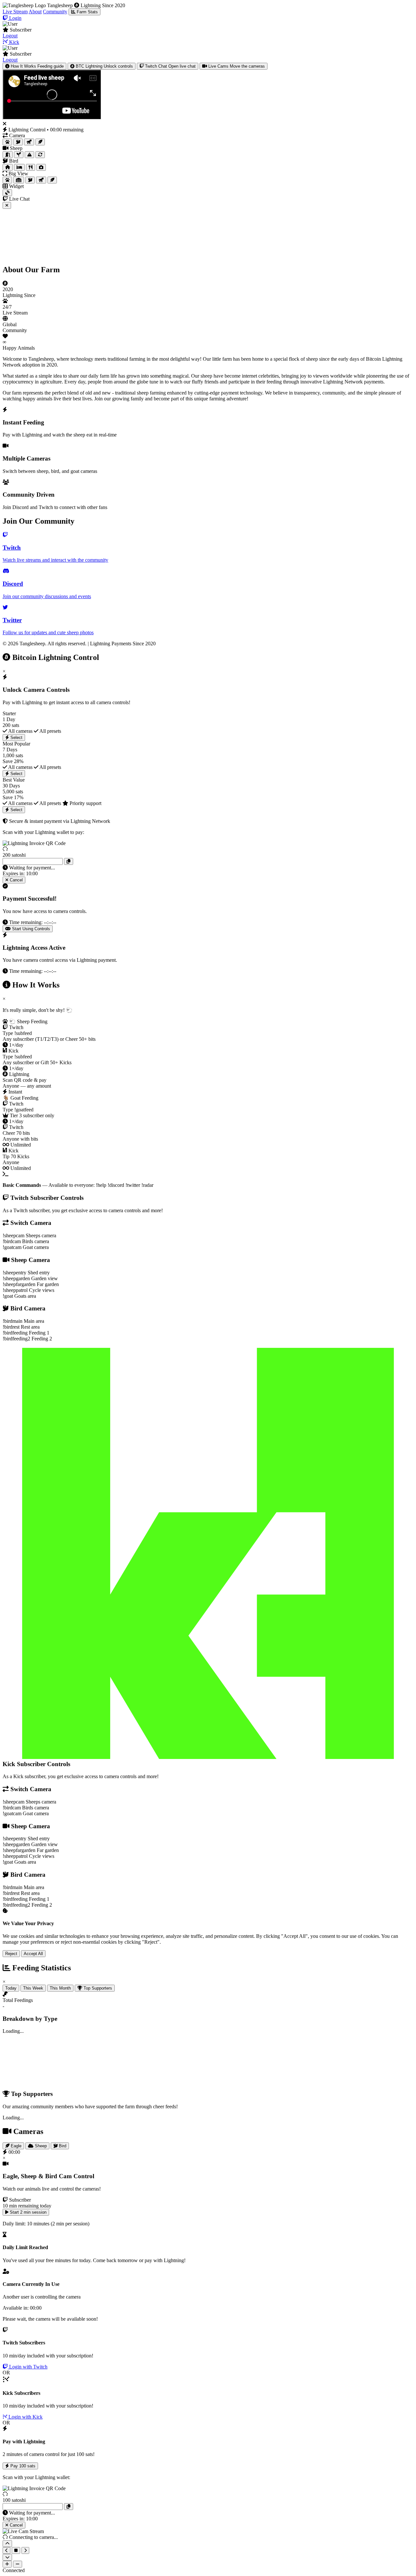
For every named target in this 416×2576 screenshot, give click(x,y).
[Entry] (8, 155)
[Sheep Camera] (7, 142)
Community (55, 12)
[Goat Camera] (29, 142)
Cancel (16, 880)
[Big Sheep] (7, 180)
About (35, 12)
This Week (33, 1988)
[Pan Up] (7, 2544)
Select (16, 738)
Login (15, 18)
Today (11, 1988)
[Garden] (19, 155)
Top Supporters (97, 1988)
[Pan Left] (6, 2550)
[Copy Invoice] (69, 861)
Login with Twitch (28, 2367)
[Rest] (19, 167)
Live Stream (15, 12)
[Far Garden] (29, 155)
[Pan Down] (7, 2557)
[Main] (8, 167)
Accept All (33, 1954)
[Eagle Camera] (40, 142)
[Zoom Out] (18, 2564)
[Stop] (16, 2550)
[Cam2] (41, 167)
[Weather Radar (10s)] (7, 193)
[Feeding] (31, 167)
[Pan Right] (25, 2550)
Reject (11, 1954)
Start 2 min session (27, 2212)
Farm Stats (87, 12)
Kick (13, 42)
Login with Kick (25, 2417)
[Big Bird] (30, 180)
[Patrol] (40, 155)
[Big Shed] (19, 180)
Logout (10, 36)
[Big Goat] (41, 180)
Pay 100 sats (22, 2466)
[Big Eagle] (52, 180)
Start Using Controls (30, 929)
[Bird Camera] (18, 142)
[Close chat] (7, 205)
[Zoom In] (7, 2564)
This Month (60, 1988)
